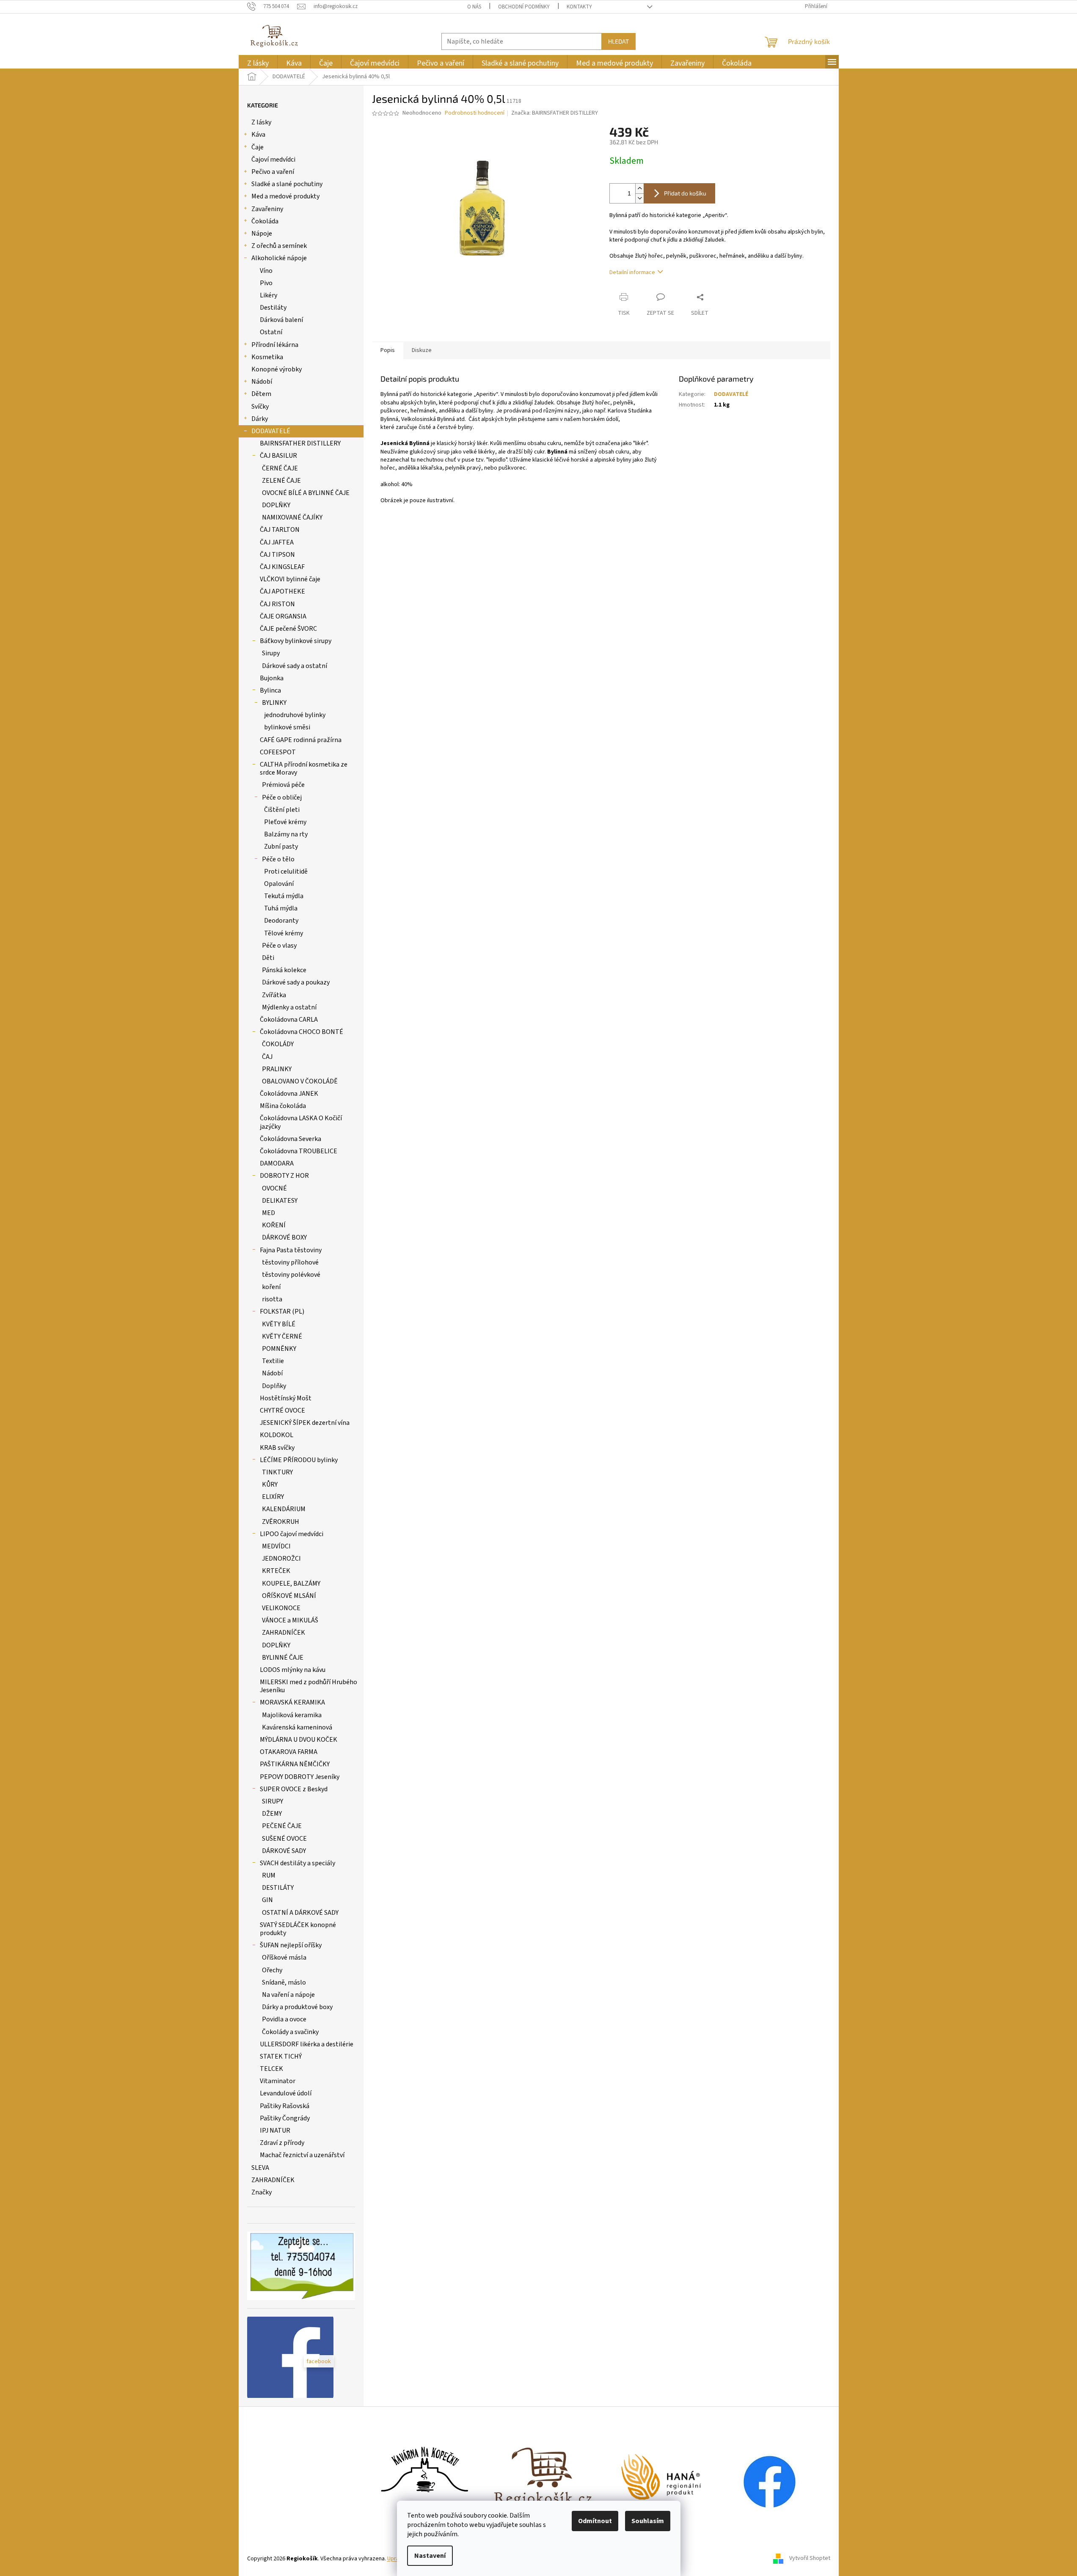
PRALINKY (277, 1069)
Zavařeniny (267, 209)
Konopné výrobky (277, 369)
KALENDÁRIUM (284, 1509)
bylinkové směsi (287, 727)
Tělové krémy (284, 933)
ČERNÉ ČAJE (280, 468)
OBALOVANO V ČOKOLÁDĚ (300, 1081)
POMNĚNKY (279, 1349)
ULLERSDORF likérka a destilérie (307, 2044)
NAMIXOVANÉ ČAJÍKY (292, 517)
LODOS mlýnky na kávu (293, 1670)
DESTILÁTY (278, 1888)
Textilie (273, 1361)
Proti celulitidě (286, 871)
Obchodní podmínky (524, 7)
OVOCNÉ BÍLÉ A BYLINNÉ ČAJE (306, 493)
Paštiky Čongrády (285, 2118)
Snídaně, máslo (284, 1982)
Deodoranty (281, 921)
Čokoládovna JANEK (289, 1094)
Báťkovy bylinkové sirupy (296, 641)
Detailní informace (632, 272)
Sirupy (271, 653)
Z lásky (261, 122)
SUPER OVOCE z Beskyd (294, 1789)
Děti (268, 958)
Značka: (555, 113)
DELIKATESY (280, 1201)
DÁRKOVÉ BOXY (284, 1237)
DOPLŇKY (276, 505)
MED (269, 1213)
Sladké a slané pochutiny (287, 184)
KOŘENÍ (274, 1225)
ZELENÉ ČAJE (281, 481)
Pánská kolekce (284, 970)
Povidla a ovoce (284, 2019)
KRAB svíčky (277, 1448)
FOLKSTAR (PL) (282, 1311)
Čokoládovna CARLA (289, 1020)
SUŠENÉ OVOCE (284, 1839)
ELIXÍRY (273, 1497)
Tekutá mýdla (284, 896)
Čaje (258, 147)
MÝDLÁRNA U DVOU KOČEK (299, 1740)
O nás (474, 7)
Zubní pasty (281, 847)
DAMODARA (277, 1163)
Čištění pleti (282, 810)
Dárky (260, 419)
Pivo (266, 283)
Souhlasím (648, 2521)
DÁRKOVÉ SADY (284, 1851)
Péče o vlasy (279, 946)
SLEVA (260, 2168)
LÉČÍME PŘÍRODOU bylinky (299, 1460)
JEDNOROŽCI (281, 1559)
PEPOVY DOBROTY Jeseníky (300, 1777)
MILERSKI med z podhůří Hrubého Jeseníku (309, 1686)
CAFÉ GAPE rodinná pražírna (301, 740)
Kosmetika (267, 357)
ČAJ (267, 1057)
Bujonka (272, 678)
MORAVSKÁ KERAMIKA (292, 1702)
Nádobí (262, 382)
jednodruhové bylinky (295, 715)
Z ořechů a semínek (279, 246)
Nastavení (430, 2556)
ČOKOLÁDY (278, 1044)
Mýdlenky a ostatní (289, 1007)
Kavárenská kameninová (297, 1727)
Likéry (269, 295)
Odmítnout (595, 2521)
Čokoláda (265, 221)
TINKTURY (277, 1472)
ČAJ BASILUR (278, 456)
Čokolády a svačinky (290, 2032)
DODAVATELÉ (271, 431)
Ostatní (271, 332)
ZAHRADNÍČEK (284, 1633)
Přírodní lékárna (275, 345)
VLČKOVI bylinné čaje (290, 579)
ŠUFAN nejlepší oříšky (291, 1945)
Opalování (279, 884)
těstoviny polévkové (291, 1275)
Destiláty (273, 308)
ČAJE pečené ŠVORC (288, 629)
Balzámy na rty (286, 834)
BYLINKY (274, 703)
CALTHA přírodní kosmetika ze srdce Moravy (304, 768)
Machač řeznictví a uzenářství (302, 2155)
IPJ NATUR (275, 2131)
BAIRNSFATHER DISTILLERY (300, 443)
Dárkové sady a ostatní (295, 666)
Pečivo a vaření (273, 172)
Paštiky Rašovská (285, 2106)
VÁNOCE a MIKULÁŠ (290, 1620)
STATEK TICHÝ (281, 2056)
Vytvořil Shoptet (810, 2559)
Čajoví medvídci (273, 159)
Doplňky (274, 1386)
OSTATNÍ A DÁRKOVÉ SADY (300, 1913)
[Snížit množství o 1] (639, 198)
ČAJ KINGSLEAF (282, 567)
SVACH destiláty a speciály (297, 1863)
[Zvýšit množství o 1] (639, 188)
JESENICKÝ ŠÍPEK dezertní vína (305, 1423)
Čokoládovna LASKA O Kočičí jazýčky (301, 1122)
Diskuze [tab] (422, 350)
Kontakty (579, 7)
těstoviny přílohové (290, 1262)
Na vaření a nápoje (288, 1995)
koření (271, 1287)
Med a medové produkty (285, 196)
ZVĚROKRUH (281, 1522)
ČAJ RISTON (277, 604)
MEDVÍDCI (276, 1546)
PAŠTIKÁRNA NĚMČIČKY (295, 1764)
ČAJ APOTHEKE (282, 591)
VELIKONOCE (281, 1608)
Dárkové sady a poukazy (296, 982)
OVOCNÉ (274, 1188)
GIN (267, 1900)
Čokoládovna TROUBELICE (299, 1151)
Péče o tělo (278, 859)
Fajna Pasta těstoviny (291, 1250)
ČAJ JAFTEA (277, 542)
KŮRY (270, 1485)
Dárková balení (281, 320)
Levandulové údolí (286, 2093)
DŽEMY (272, 1814)
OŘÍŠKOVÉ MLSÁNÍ (289, 1596)
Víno (266, 271)
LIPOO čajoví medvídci (292, 1534)
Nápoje (262, 234)
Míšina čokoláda (283, 1106)
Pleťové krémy (285, 822)
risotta (272, 1299)
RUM (269, 1875)
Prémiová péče (283, 785)
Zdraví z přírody (282, 2143)
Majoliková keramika (292, 1715)
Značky (262, 2192)
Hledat (618, 41)
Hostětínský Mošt (286, 1398)
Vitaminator (278, 2081)
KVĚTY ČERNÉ (282, 1336)
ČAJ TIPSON (277, 555)
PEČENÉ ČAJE (282, 1826)
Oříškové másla (284, 1957)
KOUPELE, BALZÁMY (291, 1584)
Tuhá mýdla (281, 908)
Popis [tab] (388, 350)
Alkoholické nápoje (279, 258)
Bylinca (270, 690)
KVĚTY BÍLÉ (279, 1324)
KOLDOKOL (277, 1435)
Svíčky (260, 407)
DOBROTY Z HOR (284, 1176)
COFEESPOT (278, 752)
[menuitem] (258, 63)
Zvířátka (274, 995)
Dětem (261, 394)
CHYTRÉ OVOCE (282, 1410)
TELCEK (271, 2069)
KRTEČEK (276, 1571)
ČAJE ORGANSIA (283, 616)
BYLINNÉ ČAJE (283, 1658)
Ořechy (272, 1970)
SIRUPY (273, 1801)
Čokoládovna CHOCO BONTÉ (302, 1032)
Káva (258, 135)
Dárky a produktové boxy (297, 2007)
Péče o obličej (282, 797)
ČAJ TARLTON (280, 530)
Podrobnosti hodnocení (475, 113)
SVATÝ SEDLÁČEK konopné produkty (298, 1929)
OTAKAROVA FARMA (289, 1752)
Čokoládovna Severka (291, 1139)
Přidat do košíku (685, 193)
